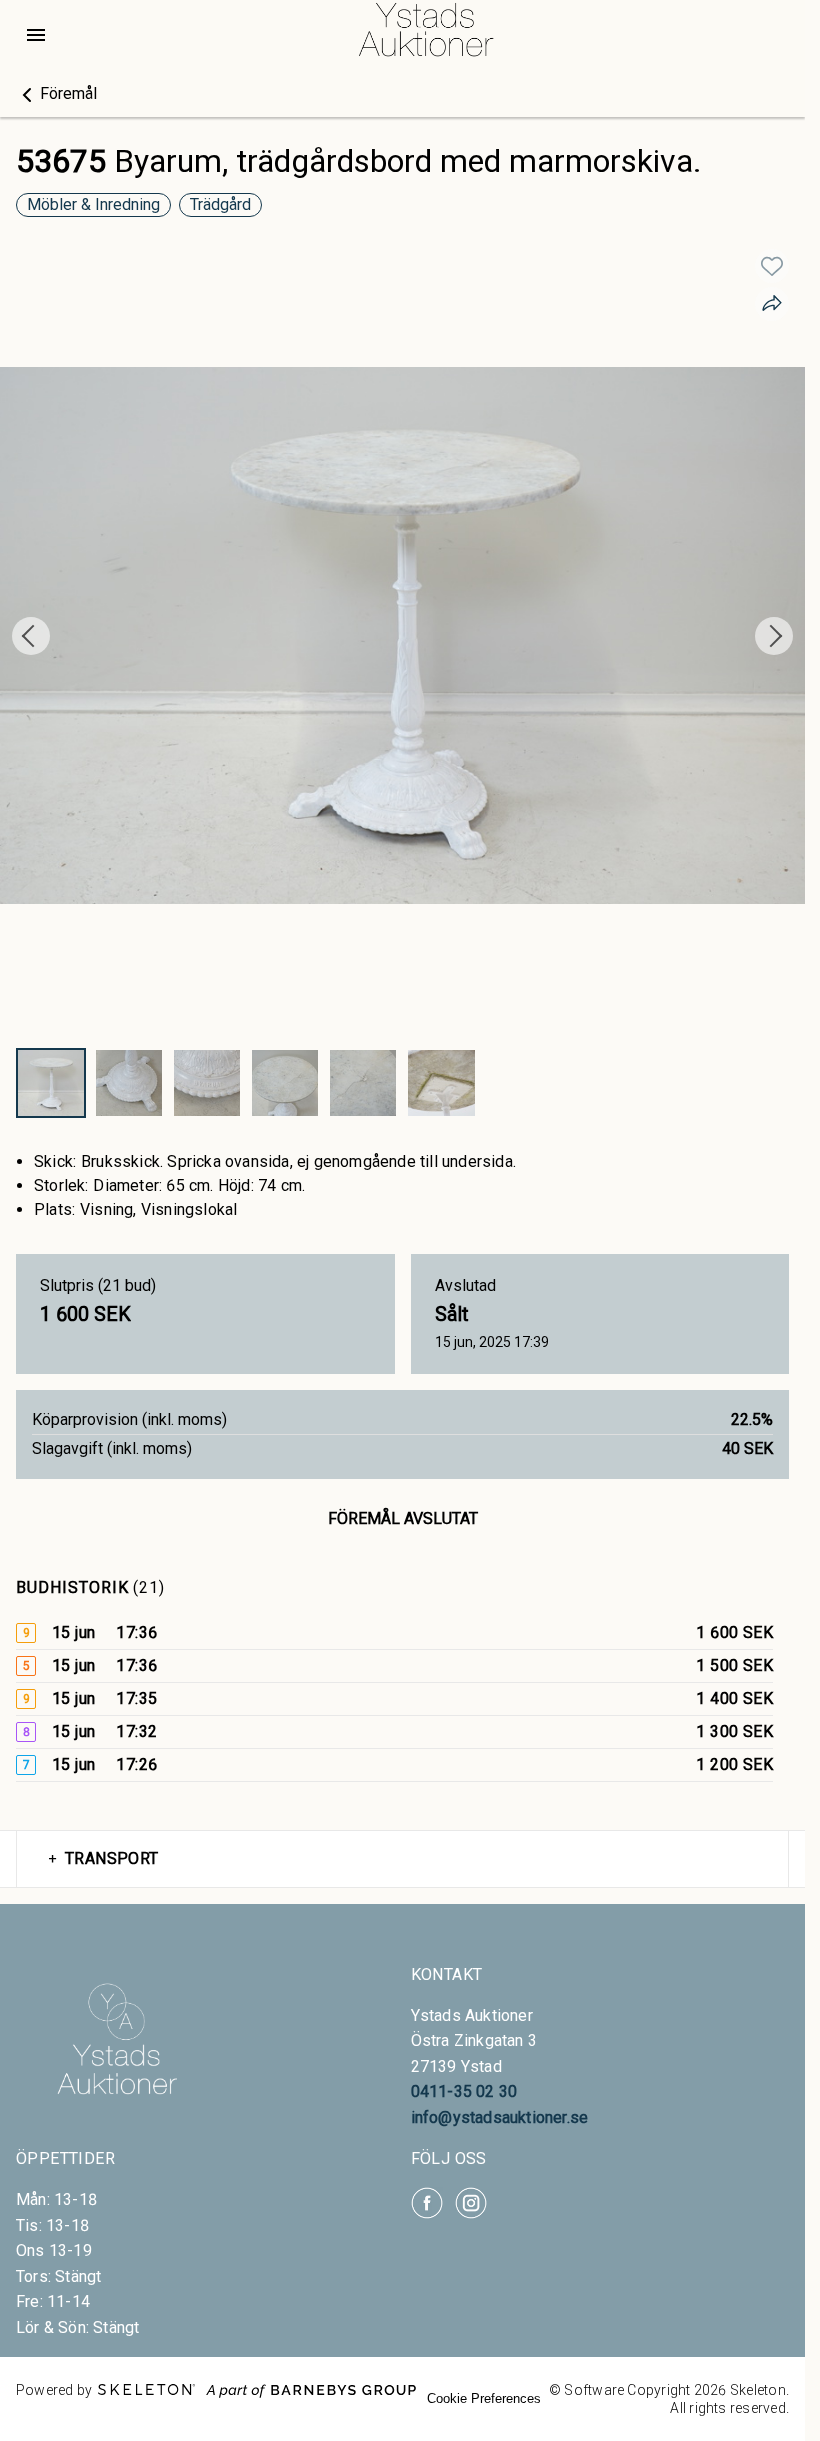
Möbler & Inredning (93, 204)
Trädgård (220, 204)
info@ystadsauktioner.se (500, 2117)
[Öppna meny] (36, 35)
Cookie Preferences (484, 2398)
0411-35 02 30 (464, 2091)
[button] (56, 94)
